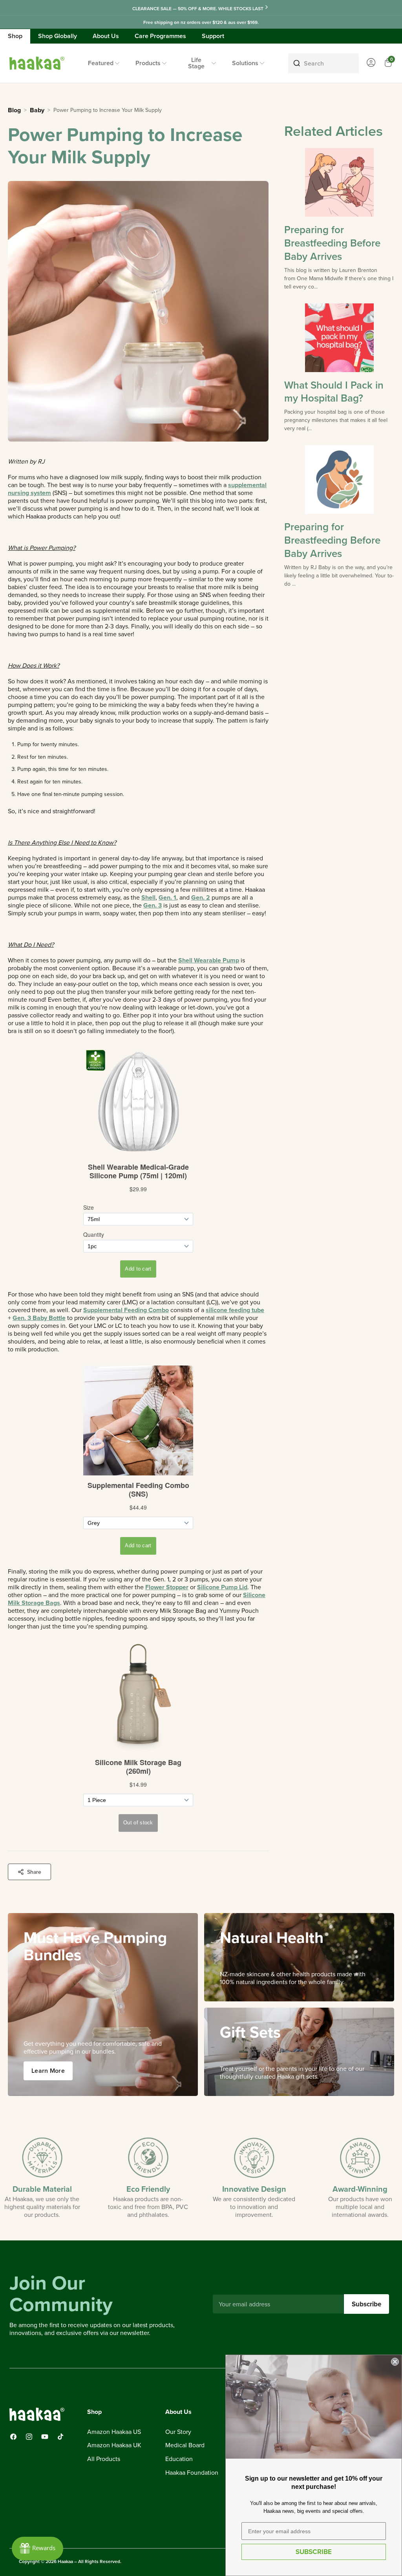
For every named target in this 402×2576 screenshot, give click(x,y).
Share (34, 1872)
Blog (14, 110)
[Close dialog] (395, 2362)
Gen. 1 (167, 897)
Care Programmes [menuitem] (160, 36)
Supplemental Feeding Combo (126, 1310)
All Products (104, 2459)
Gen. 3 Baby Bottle (39, 1318)
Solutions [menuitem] (245, 63)
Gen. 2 (201, 897)
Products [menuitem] (148, 63)
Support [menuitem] (213, 36)
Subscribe (366, 2304)
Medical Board (185, 2445)
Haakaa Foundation (192, 2473)
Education (179, 2459)
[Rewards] (37, 2549)
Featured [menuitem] (101, 63)
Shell (148, 897)
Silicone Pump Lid (222, 1587)
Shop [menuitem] (15, 36)
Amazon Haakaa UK (114, 2445)
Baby (37, 110)
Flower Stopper (167, 1587)
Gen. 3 (153, 905)
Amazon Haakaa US (114, 2432)
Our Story (178, 2432)
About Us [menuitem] (106, 36)
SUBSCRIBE (314, 2552)
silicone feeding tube (235, 1310)
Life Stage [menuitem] (196, 63)
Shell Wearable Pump (209, 960)
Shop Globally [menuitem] (58, 36)
